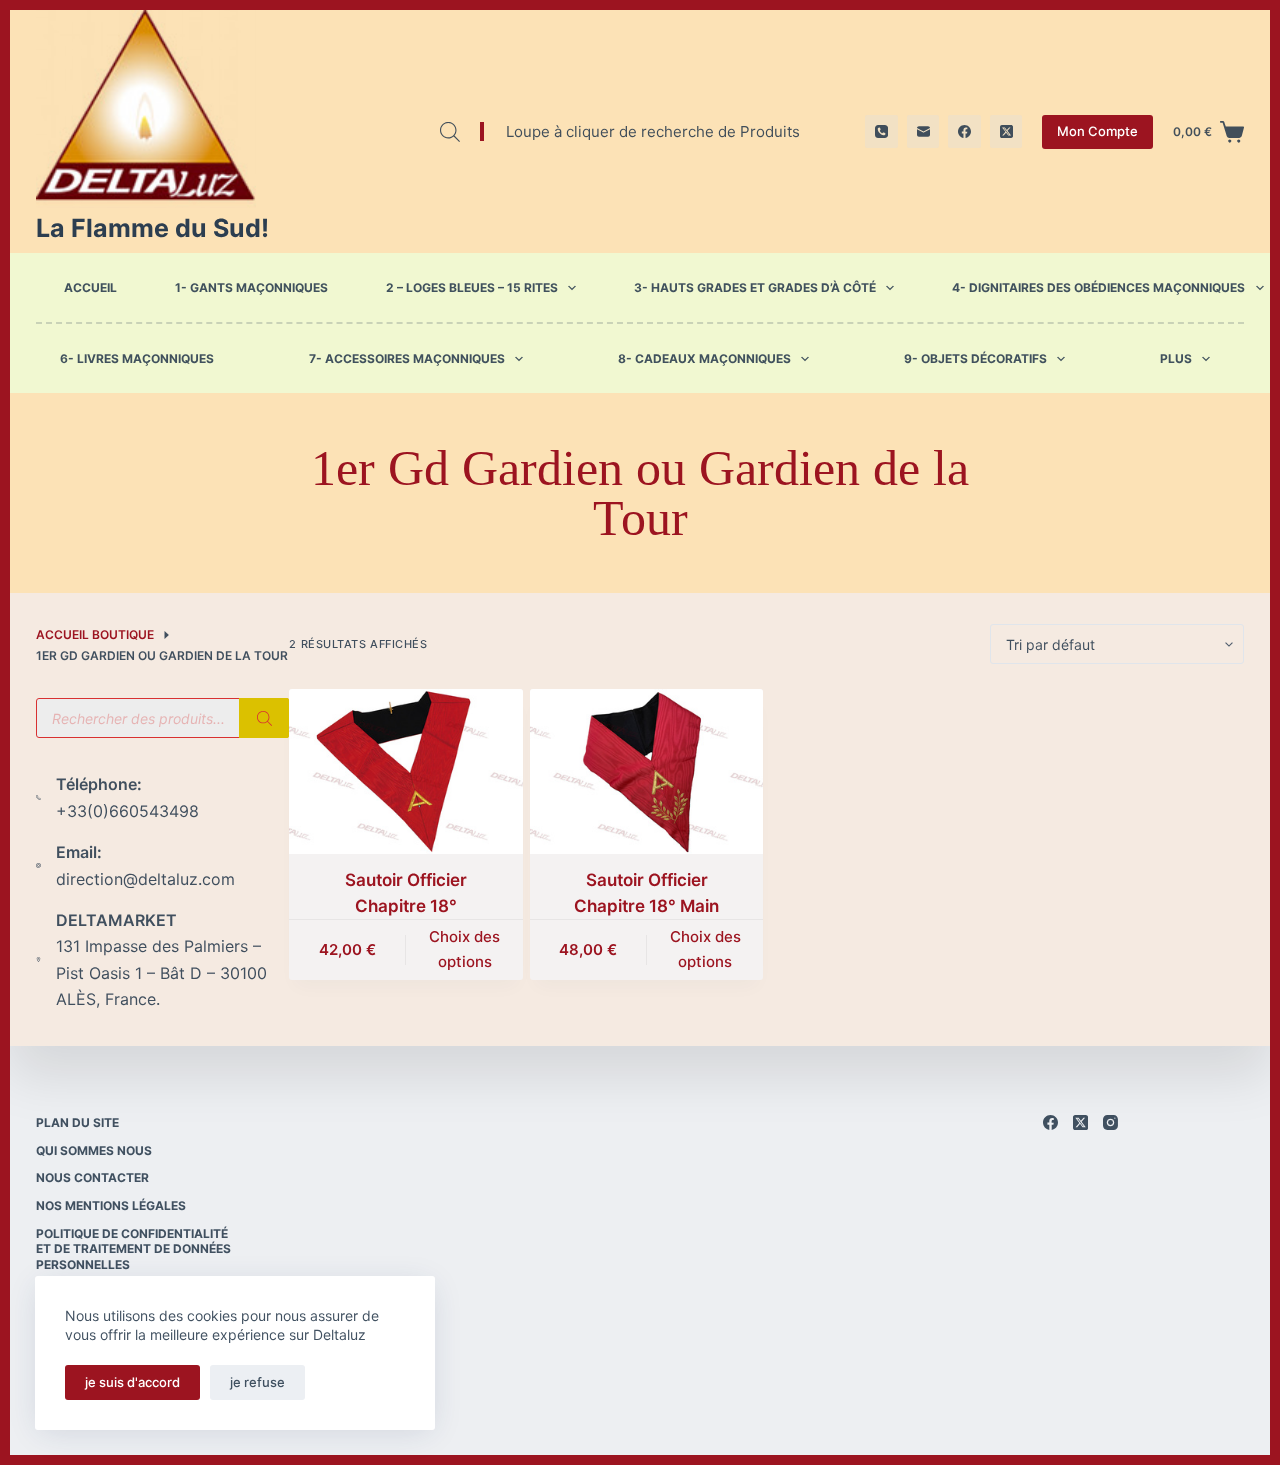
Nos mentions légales (111, 1205)
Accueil (90, 287)
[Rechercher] (264, 718)
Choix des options (464, 949)
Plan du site (77, 1122)
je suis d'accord (132, 1382)
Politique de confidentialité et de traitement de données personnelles (133, 1249)
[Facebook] (964, 131)
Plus (1176, 359)
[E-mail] (923, 131)
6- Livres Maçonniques (137, 359)
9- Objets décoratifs (975, 359)
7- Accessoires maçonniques (407, 359)
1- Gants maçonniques (251, 287)
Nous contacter (92, 1177)
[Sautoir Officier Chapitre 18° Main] (646, 771)
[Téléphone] (881, 131)
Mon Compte (1097, 131)
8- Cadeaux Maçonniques (704, 359)
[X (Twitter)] (1006, 131)
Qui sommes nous (94, 1150)
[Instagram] (1110, 1122)
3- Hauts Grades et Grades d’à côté (755, 287)
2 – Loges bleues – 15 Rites (472, 287)
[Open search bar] (450, 131)
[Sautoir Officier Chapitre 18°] (405, 771)
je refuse (257, 1382)
